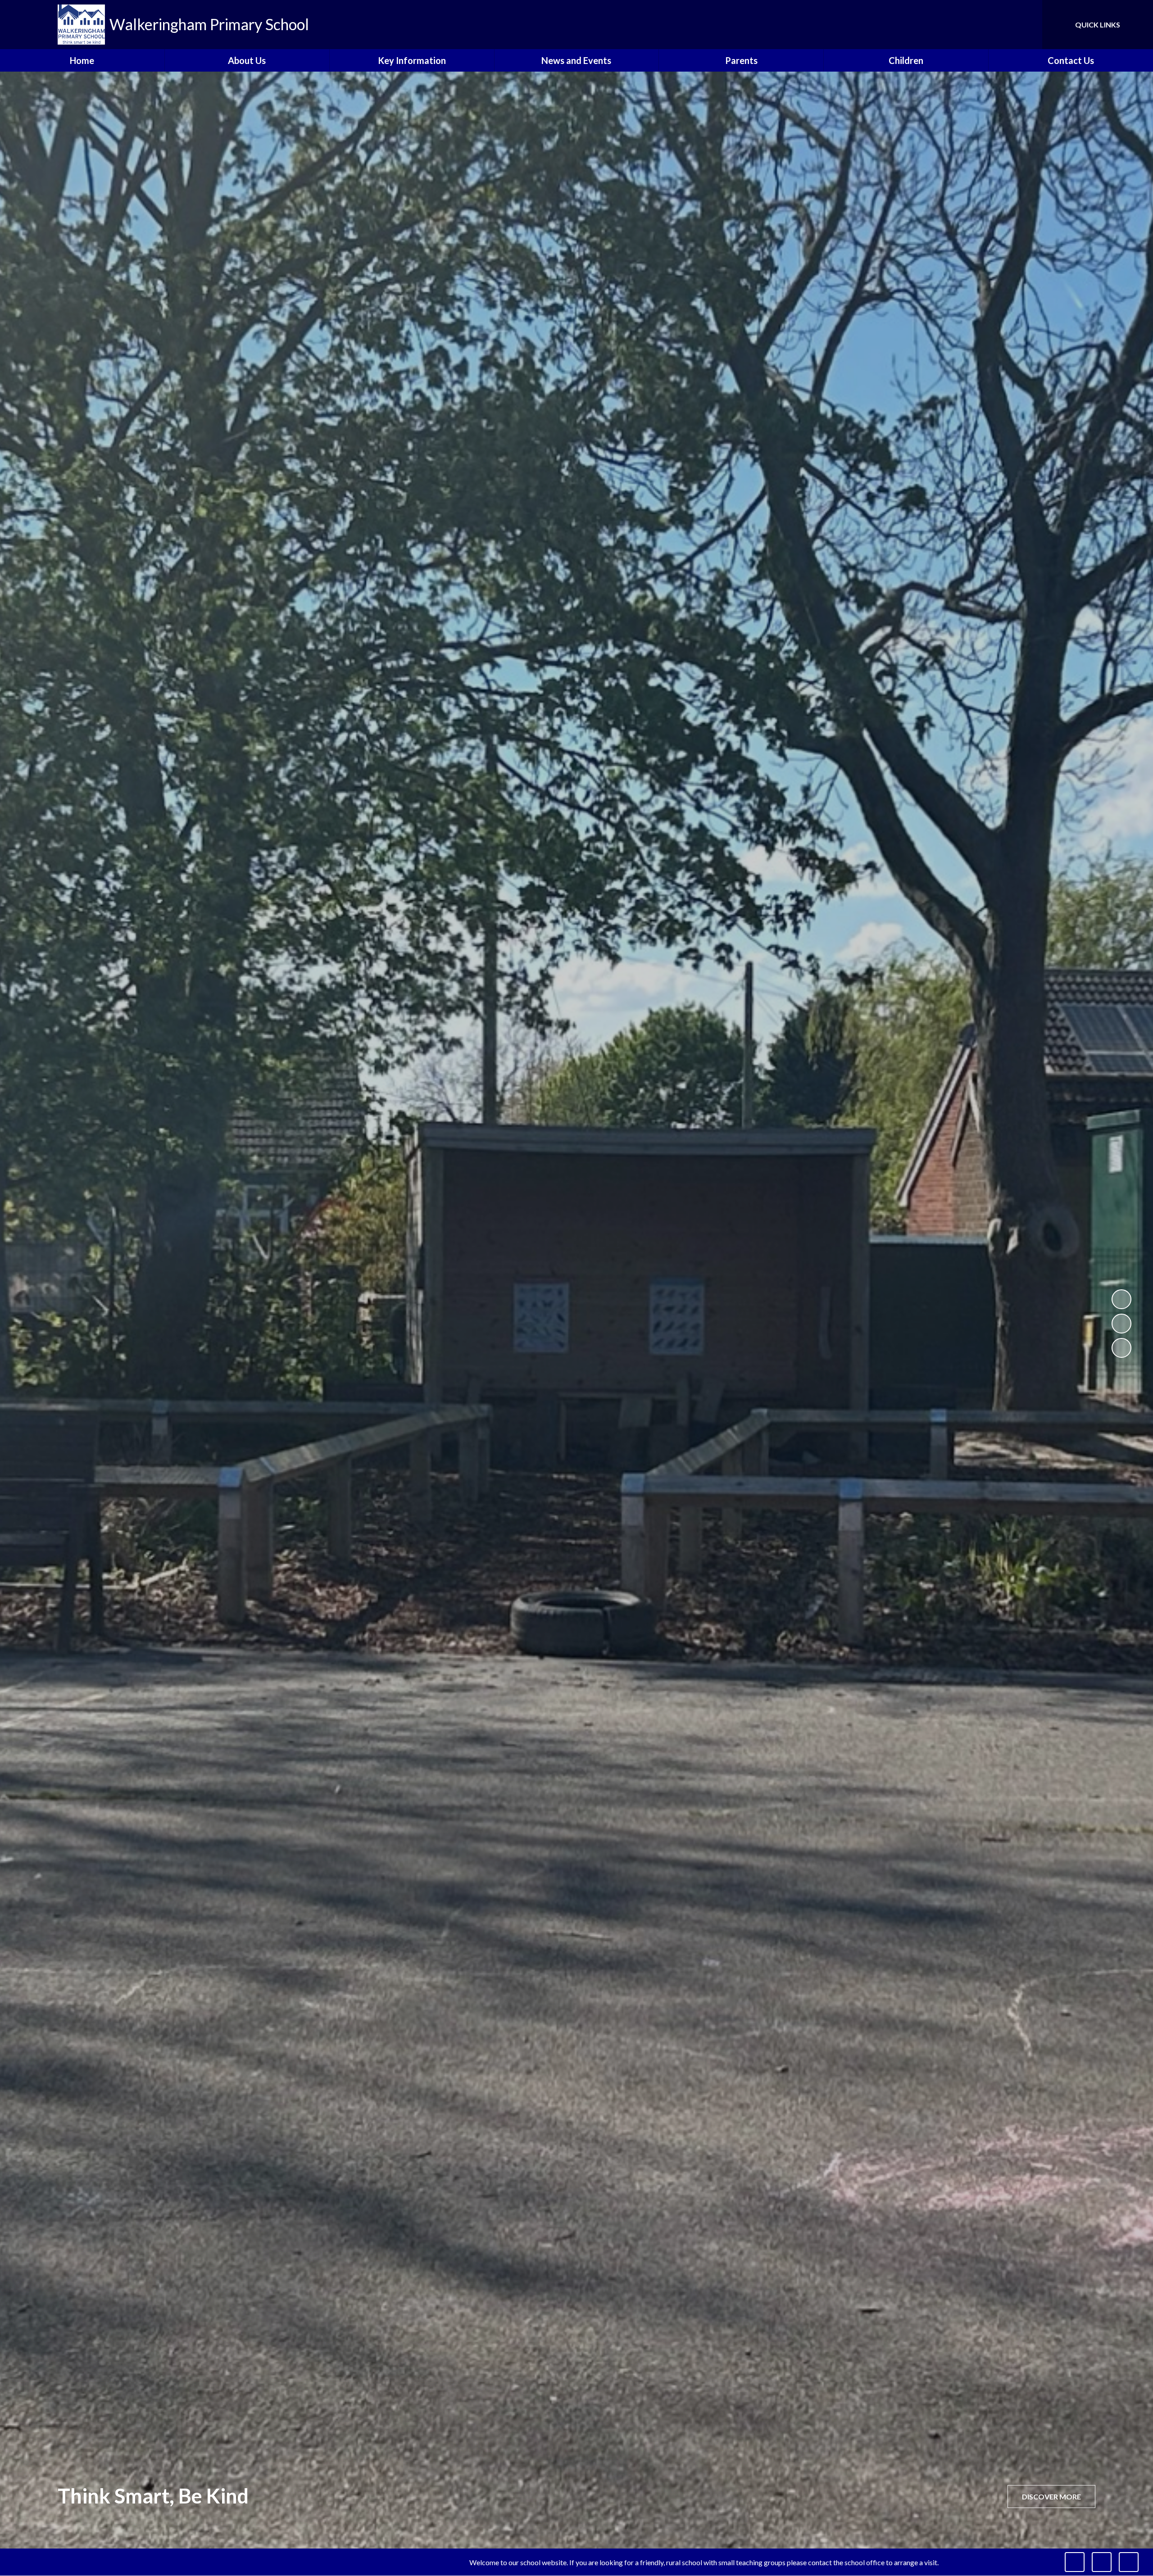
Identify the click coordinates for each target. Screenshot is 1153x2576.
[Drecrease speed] (1102, 2562)
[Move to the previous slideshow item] (1121, 1324)
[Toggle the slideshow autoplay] (1121, 1299)
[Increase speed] (1129, 2562)
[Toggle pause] (1075, 2562)
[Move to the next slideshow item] (1121, 1348)
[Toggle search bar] (1026, 25)
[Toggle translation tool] (995, 25)
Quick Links (1098, 25)
